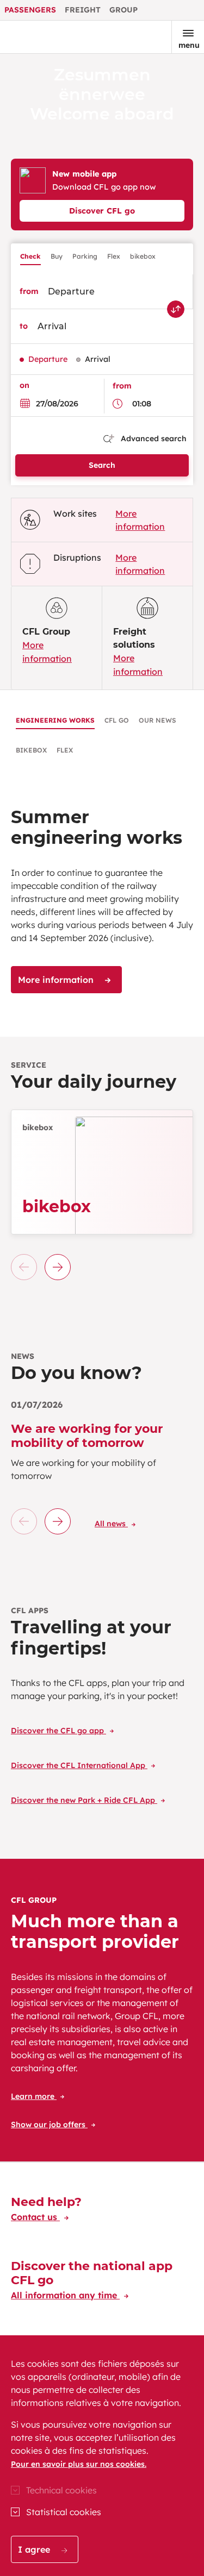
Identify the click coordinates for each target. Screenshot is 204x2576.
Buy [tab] (57, 256)
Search (102, 465)
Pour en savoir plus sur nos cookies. (79, 2464)
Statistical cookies (64, 2512)
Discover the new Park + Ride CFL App (84, 1800)
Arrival (98, 359)
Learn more (34, 2096)
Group (123, 10)
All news (111, 1524)
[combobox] (113, 292)
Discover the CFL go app (58, 1731)
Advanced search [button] (153, 438)
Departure (48, 359)
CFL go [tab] (117, 720)
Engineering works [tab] (55, 720)
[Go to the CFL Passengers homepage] (45, 37)
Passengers (30, 10)
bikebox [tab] (143, 256)
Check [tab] (30, 256)
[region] (102, 2456)
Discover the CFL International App (79, 1765)
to (24, 326)
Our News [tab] (157, 720)
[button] (58, 1267)
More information (57, 980)
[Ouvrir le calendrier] (28, 403)
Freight (83, 10)
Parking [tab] (85, 256)
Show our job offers (49, 2124)
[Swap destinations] (176, 309)
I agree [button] (35, 2549)
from (29, 291)
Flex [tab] (114, 256)
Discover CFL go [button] (102, 211)
